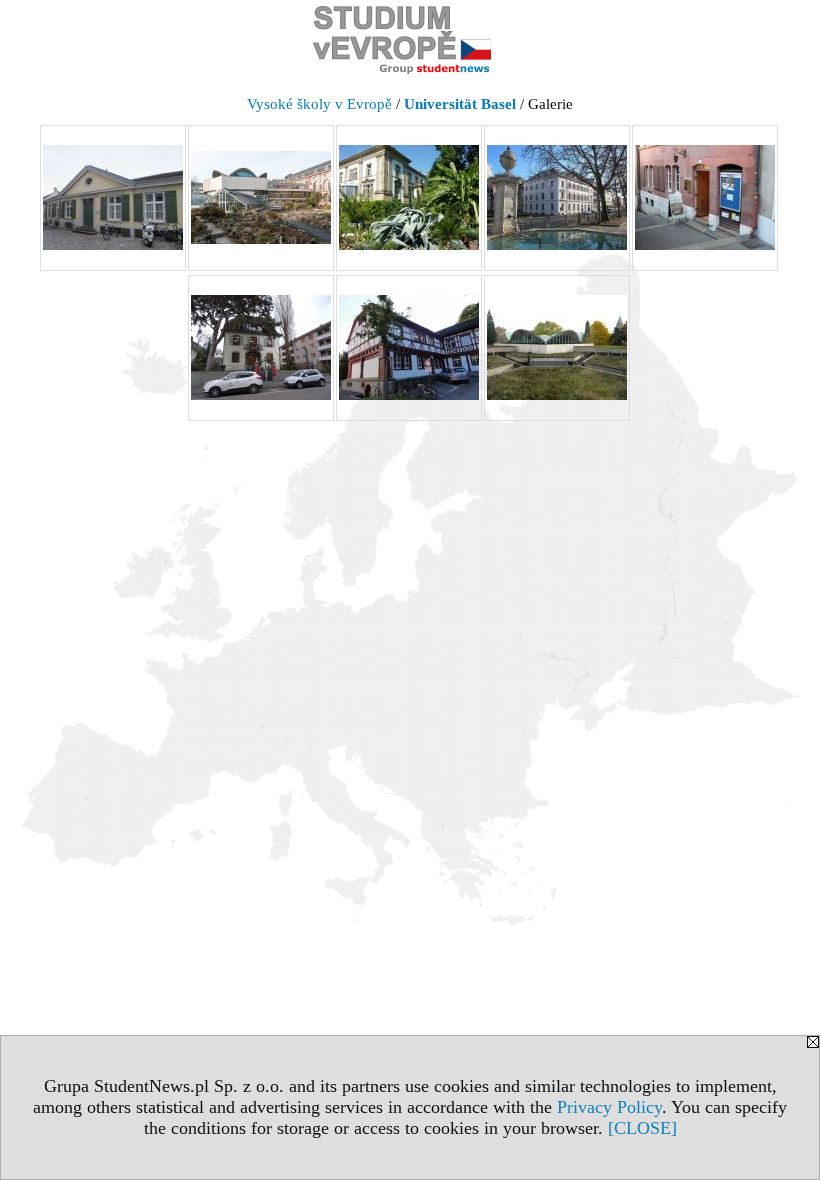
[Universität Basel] (113, 198)
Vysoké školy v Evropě (319, 104)
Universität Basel (460, 104)
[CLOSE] (642, 1128)
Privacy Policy (609, 1107)
